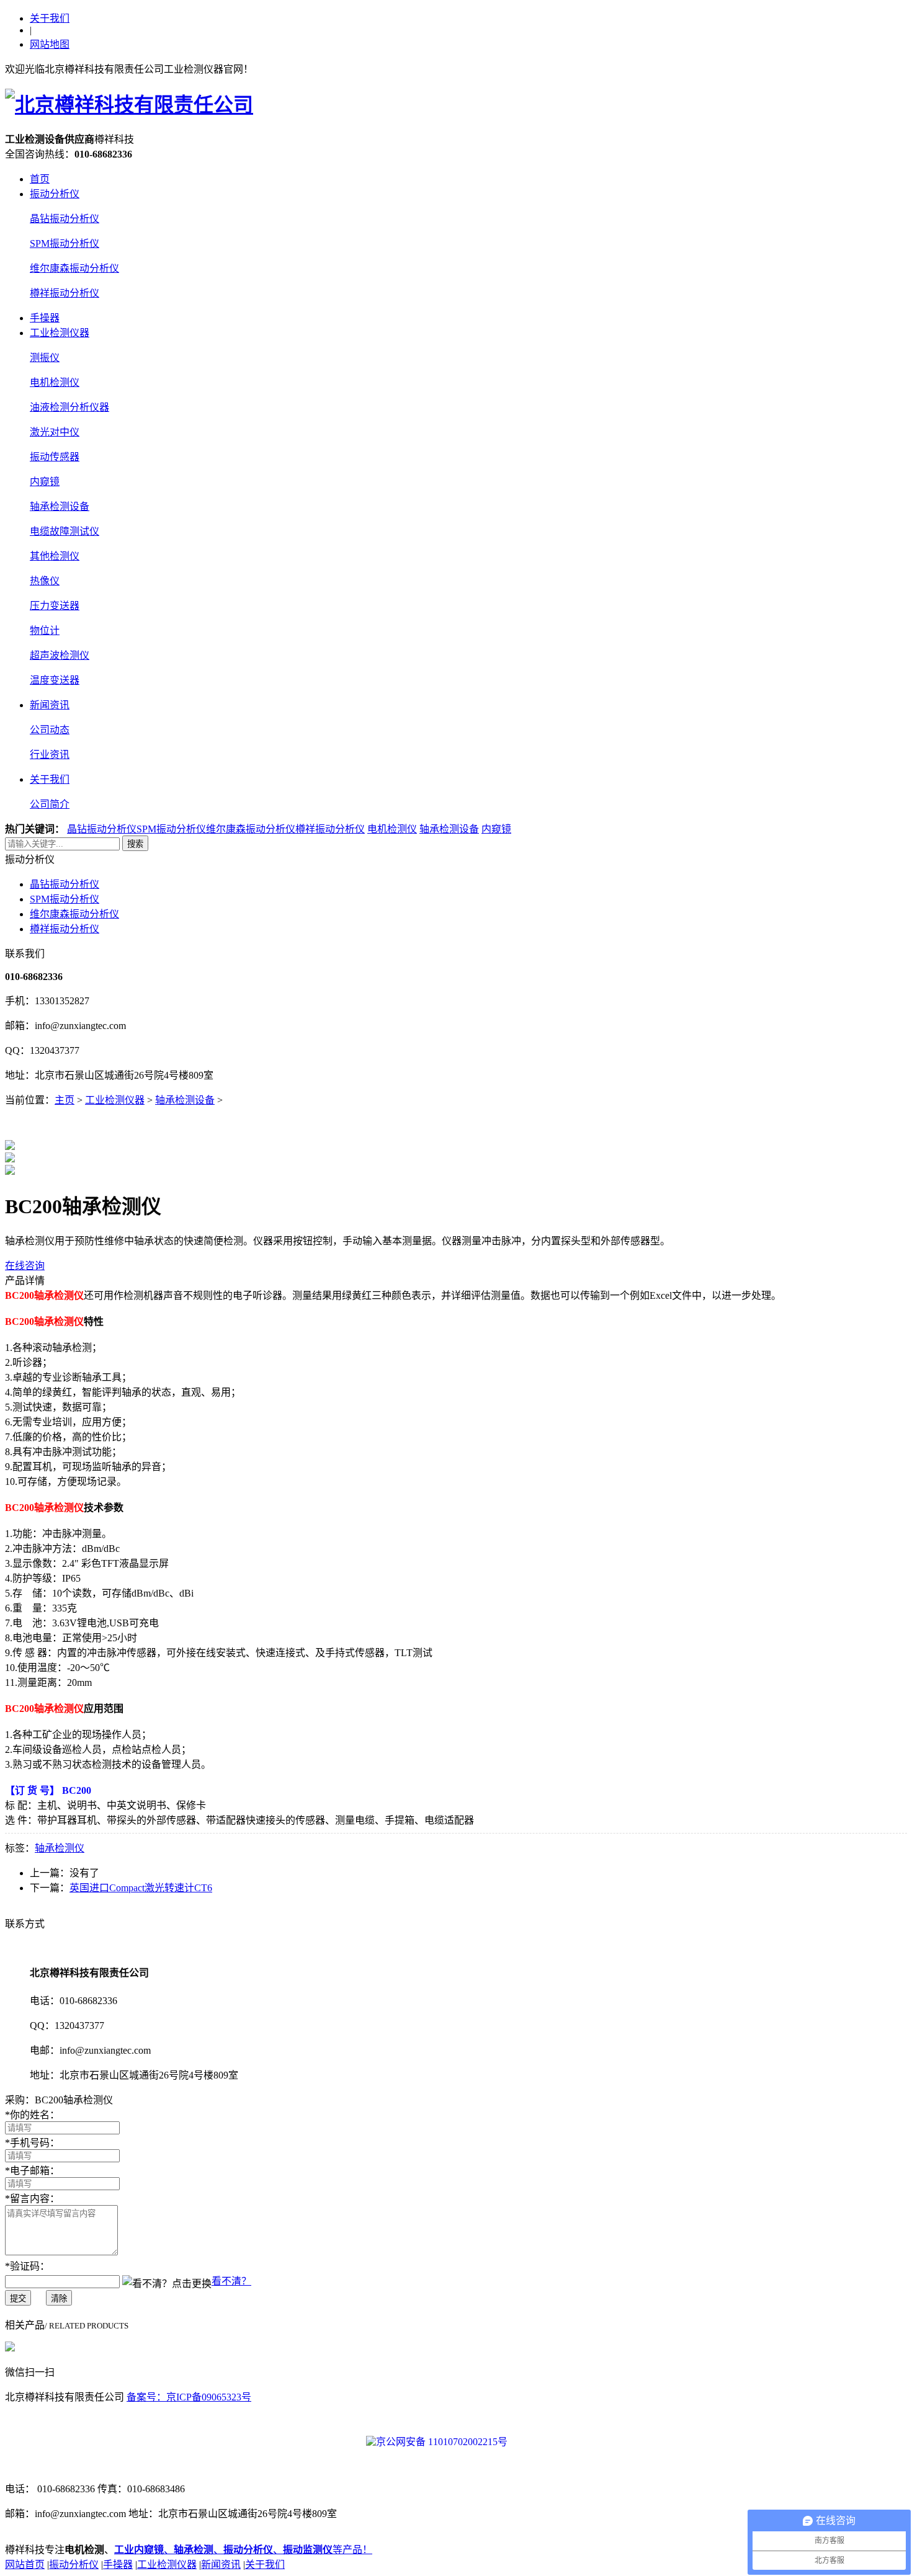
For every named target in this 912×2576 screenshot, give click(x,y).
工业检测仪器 (60, 333)
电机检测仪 (55, 382)
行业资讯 (50, 755)
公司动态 (50, 730)
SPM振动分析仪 (65, 243)
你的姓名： (32, 2115)
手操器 (45, 318)
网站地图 (50, 44)
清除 (59, 2298)
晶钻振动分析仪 (65, 219)
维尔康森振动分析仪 (74, 268)
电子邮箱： (32, 2171)
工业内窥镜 (139, 2550)
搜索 (135, 844)
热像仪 (45, 581)
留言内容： (32, 2199)
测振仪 (45, 358)
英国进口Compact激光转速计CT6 (141, 1888)
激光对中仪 (55, 432)
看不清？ (231, 2281)
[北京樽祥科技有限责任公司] (129, 105)
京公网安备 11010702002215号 (442, 2442)
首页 (40, 179)
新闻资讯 (50, 705)
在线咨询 (25, 1266)
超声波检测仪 (60, 655)
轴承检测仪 (60, 1848)
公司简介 (50, 804)
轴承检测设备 (60, 506)
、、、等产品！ (268, 2550)
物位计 (45, 631)
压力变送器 (55, 606)
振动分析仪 (55, 194)
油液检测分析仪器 (69, 407)
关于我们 (50, 18)
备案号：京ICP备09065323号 (189, 2397)
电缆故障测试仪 (65, 531)
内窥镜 (45, 482)
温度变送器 (55, 680)
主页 (65, 1100)
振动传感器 (55, 457)
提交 (18, 2298)
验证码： (27, 2266)
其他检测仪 (55, 556)
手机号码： (32, 2143)
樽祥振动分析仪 (65, 293)
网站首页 (25, 2565)
